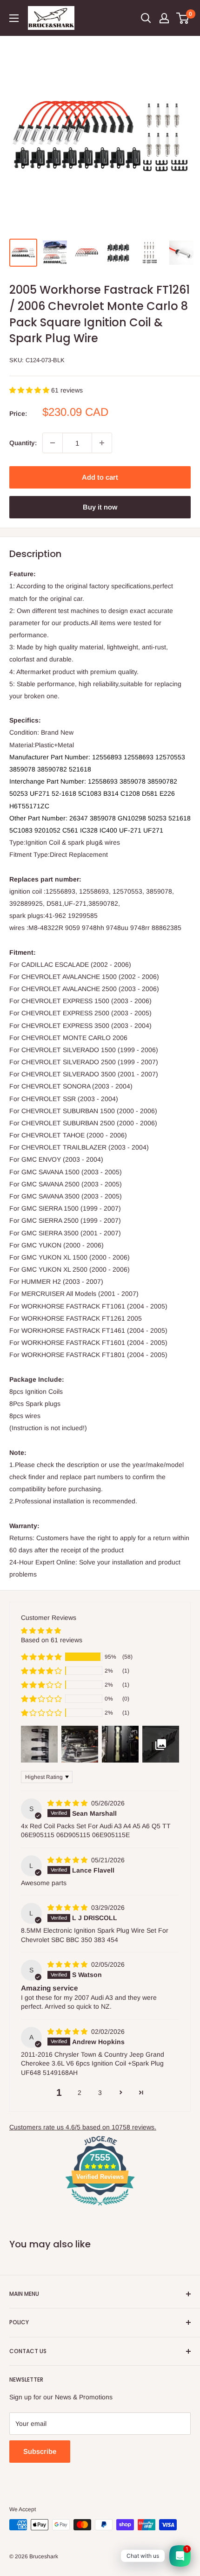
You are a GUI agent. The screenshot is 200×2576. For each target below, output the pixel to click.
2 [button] (80, 2093)
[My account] (164, 18)
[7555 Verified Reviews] (100, 2207)
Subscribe (40, 2451)
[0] (183, 18)
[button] (30, 390)
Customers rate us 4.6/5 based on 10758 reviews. (83, 2127)
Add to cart (100, 477)
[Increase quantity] (102, 443)
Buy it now (100, 507)
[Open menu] (14, 18)
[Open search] (146, 18)
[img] (68, 1803)
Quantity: (23, 443)
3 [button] (100, 2093)
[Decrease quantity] (53, 443)
